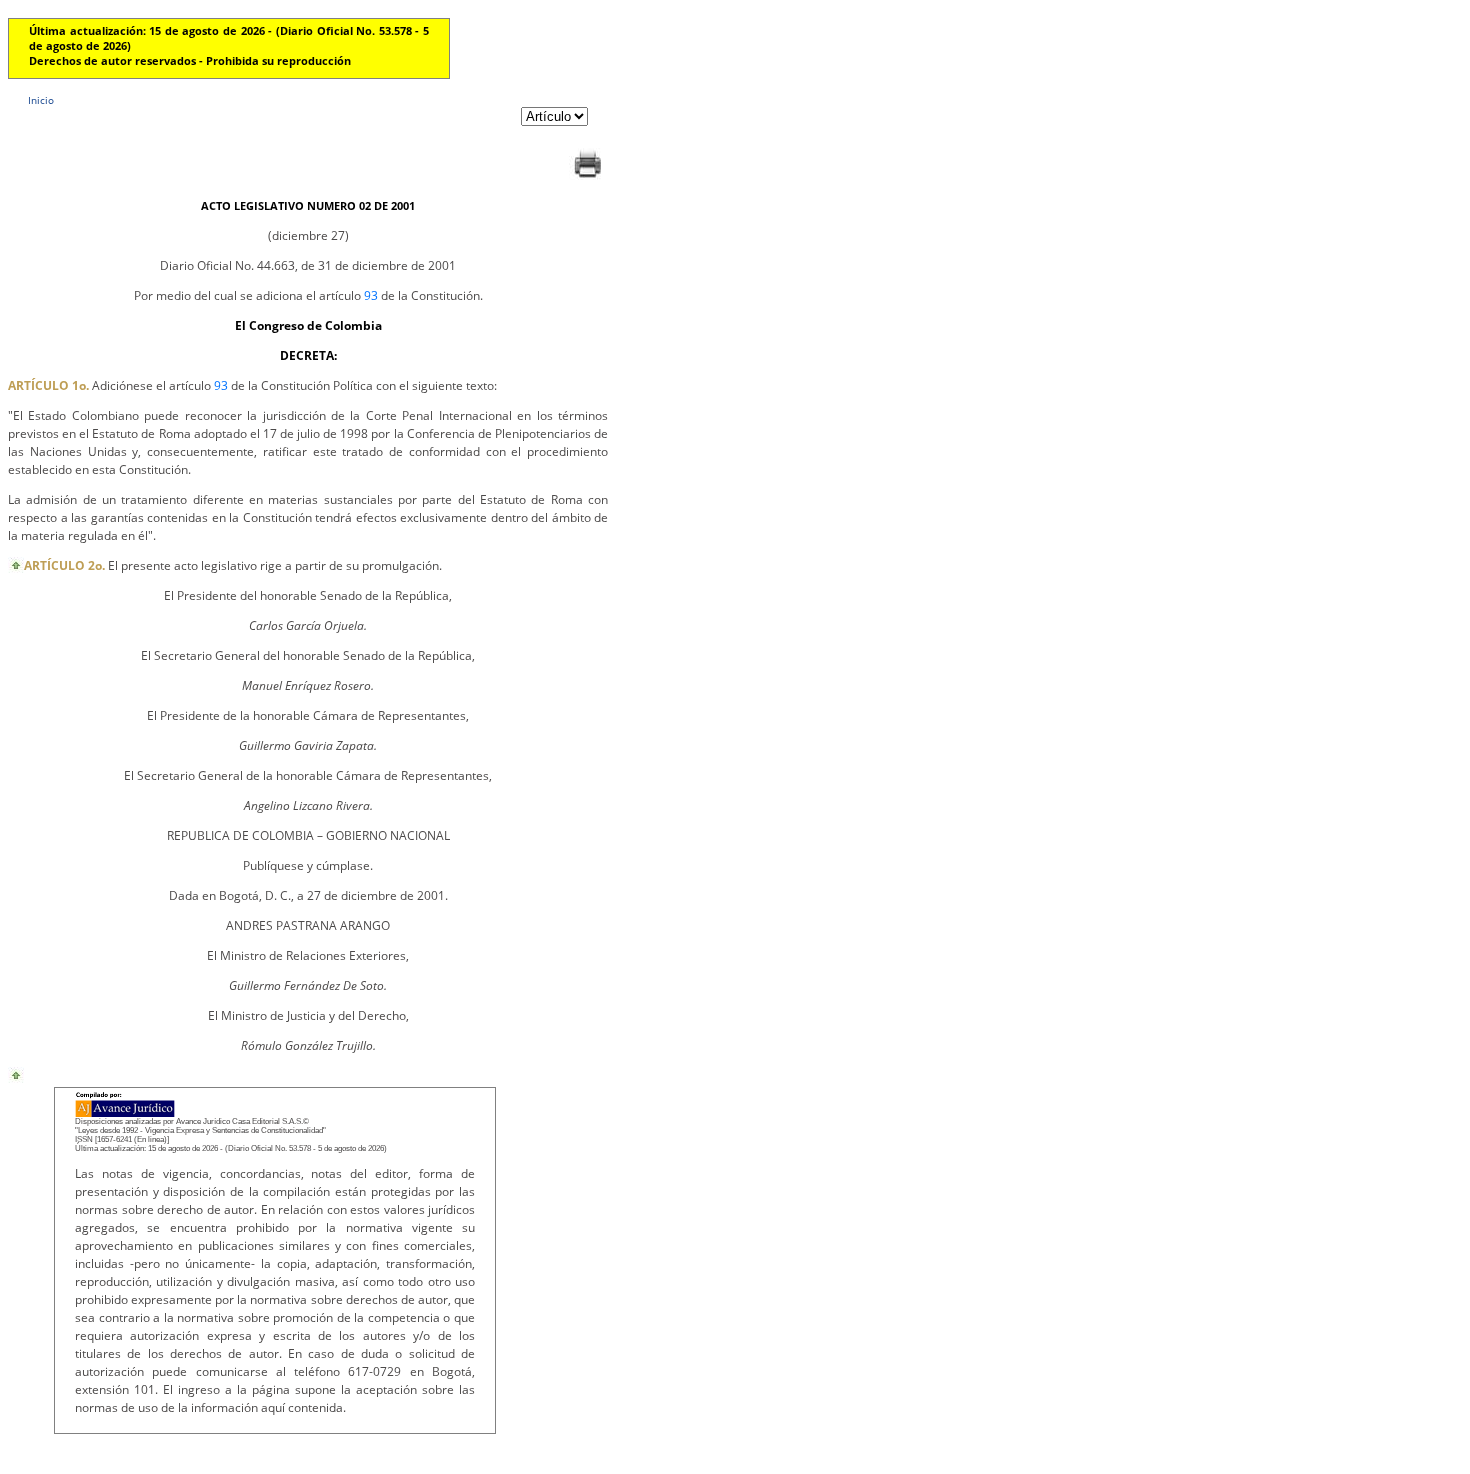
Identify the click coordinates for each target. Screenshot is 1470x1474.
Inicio (41, 100)
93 (371, 295)
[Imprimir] (587, 177)
